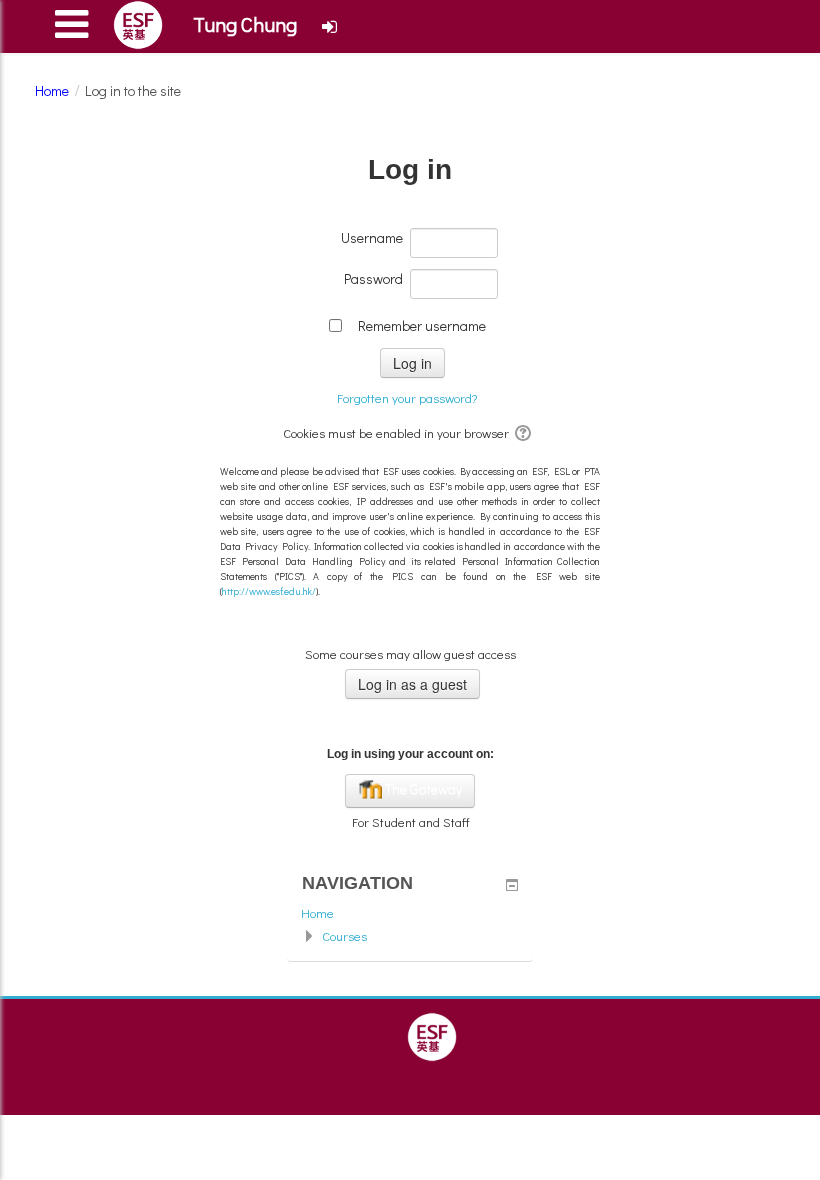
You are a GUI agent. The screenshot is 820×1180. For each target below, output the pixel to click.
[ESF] (432, 1034)
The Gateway (422, 788)
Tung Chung (245, 24)
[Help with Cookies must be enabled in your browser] (524, 432)
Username (372, 237)
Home (317, 912)
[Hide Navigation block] (512, 885)
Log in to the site (133, 90)
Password (373, 278)
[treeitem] (410, 913)
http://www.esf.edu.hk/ (269, 591)
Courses (344, 935)
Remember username (422, 325)
